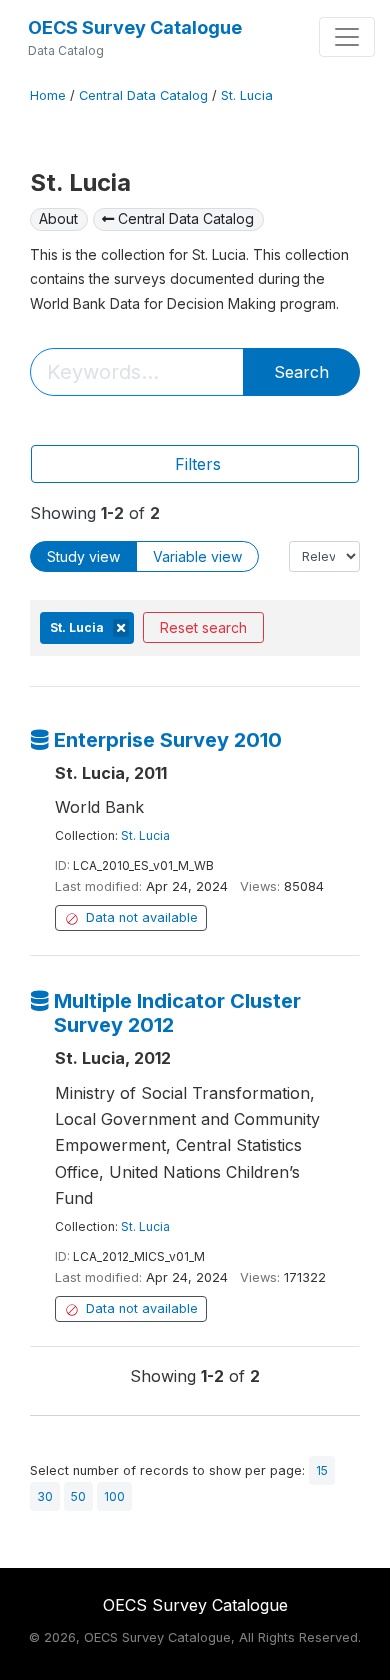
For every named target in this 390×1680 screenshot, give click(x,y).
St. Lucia (247, 95)
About (58, 218)
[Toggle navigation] (347, 37)
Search (301, 372)
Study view (83, 556)
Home (48, 95)
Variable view (197, 556)
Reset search (203, 627)
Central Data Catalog (143, 95)
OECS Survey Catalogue (135, 27)
